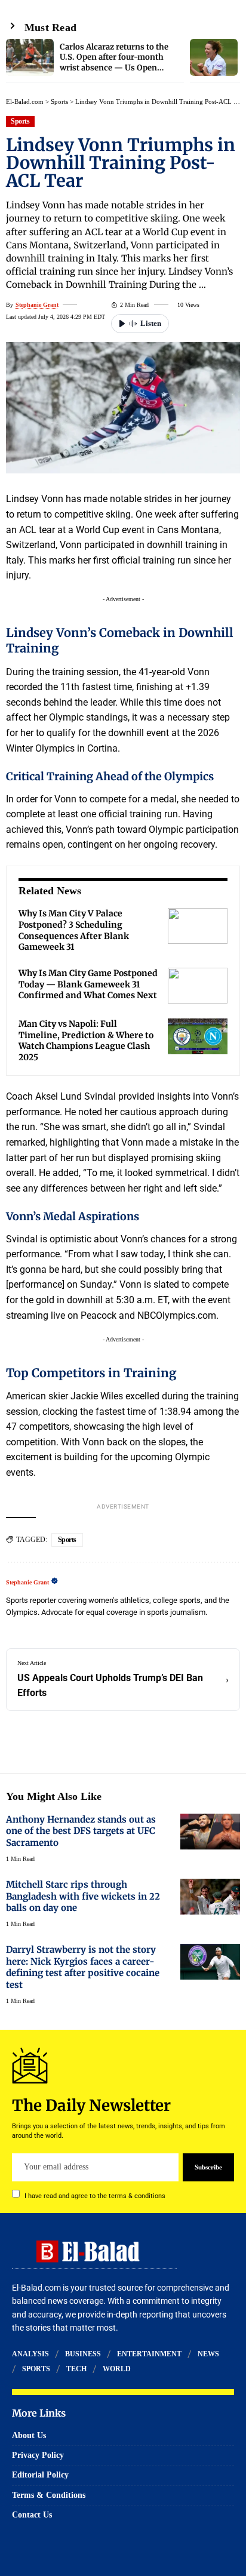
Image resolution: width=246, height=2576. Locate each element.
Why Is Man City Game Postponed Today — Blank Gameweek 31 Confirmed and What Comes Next (88, 984)
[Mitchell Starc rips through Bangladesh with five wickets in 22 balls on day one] (210, 1897)
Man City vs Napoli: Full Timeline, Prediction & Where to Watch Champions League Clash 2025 (86, 1041)
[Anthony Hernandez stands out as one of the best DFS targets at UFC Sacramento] (210, 1832)
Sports (59, 101)
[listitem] (95, 61)
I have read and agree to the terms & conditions (95, 2195)
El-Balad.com (25, 101)
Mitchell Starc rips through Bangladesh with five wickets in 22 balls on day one (83, 1896)
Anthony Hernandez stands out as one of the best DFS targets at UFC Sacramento (81, 1831)
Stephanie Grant (37, 305)
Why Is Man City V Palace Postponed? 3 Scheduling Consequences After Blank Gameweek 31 (74, 930)
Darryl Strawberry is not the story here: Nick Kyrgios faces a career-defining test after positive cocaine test (83, 1967)
